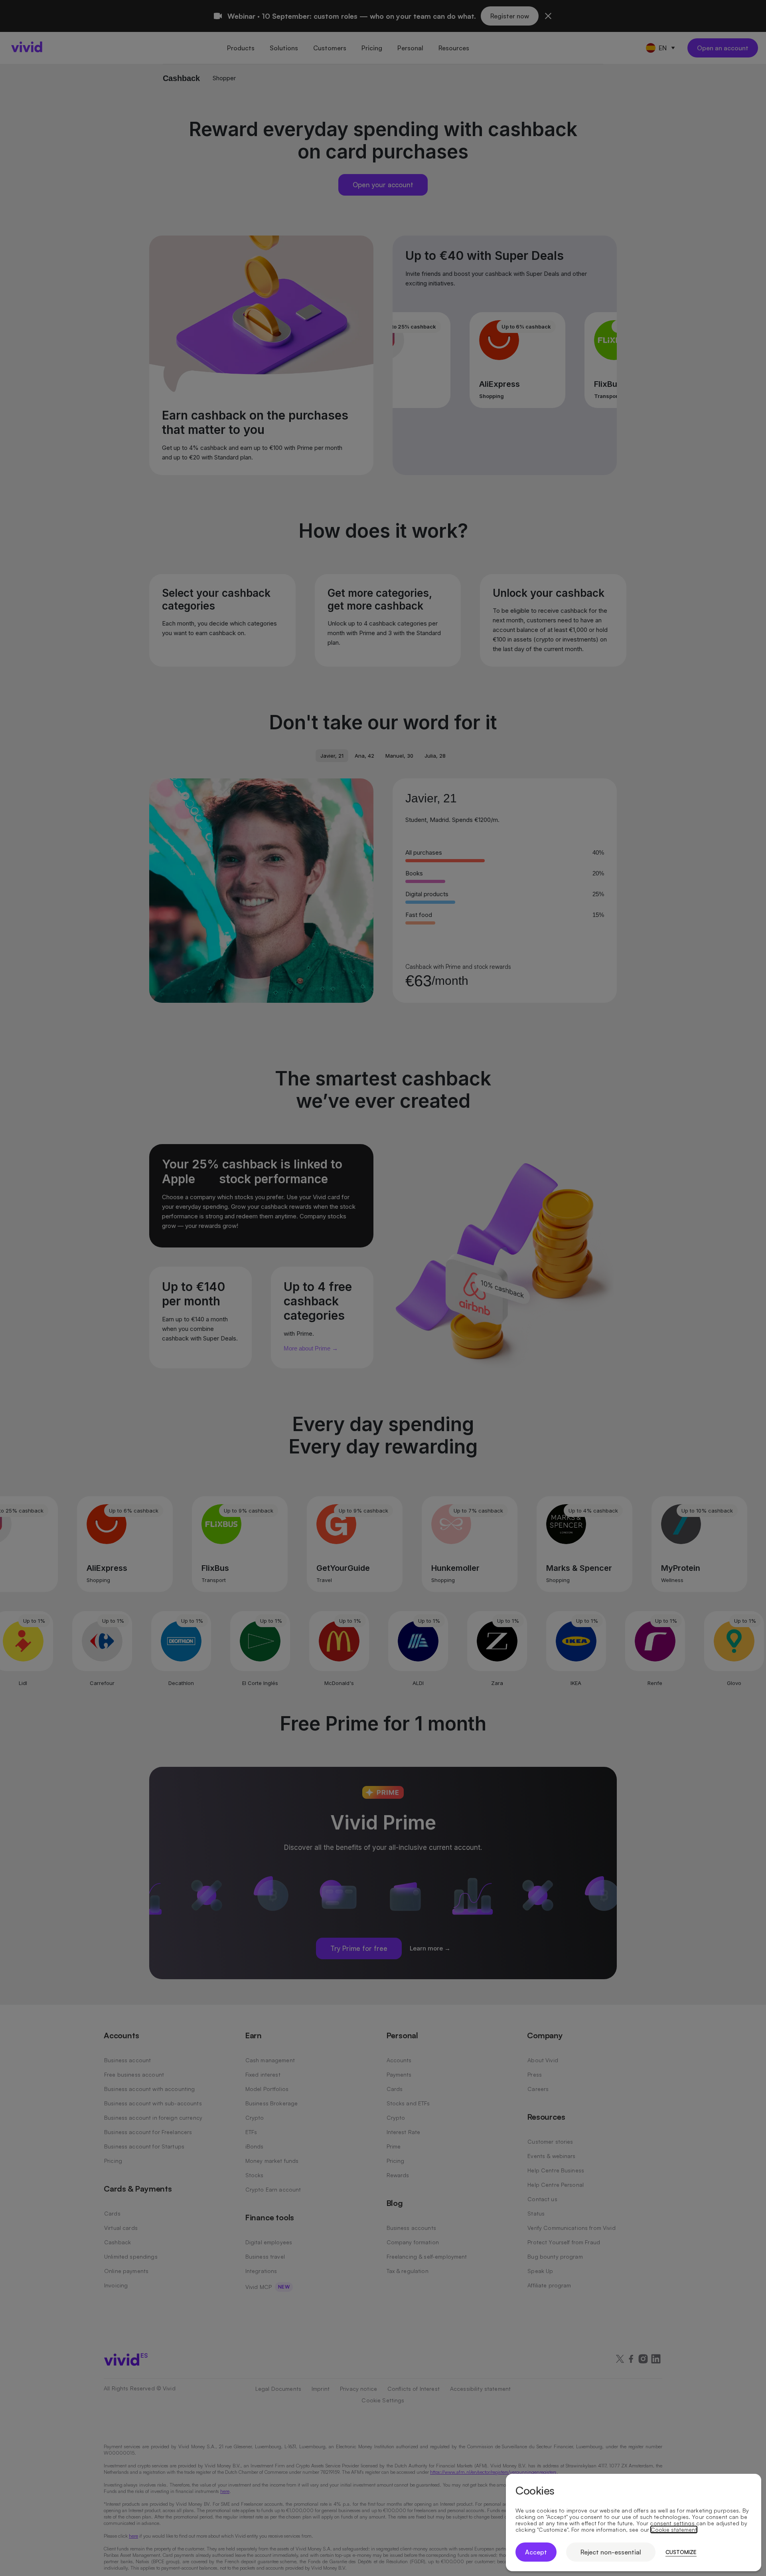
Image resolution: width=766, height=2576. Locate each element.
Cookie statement (674, 2530)
